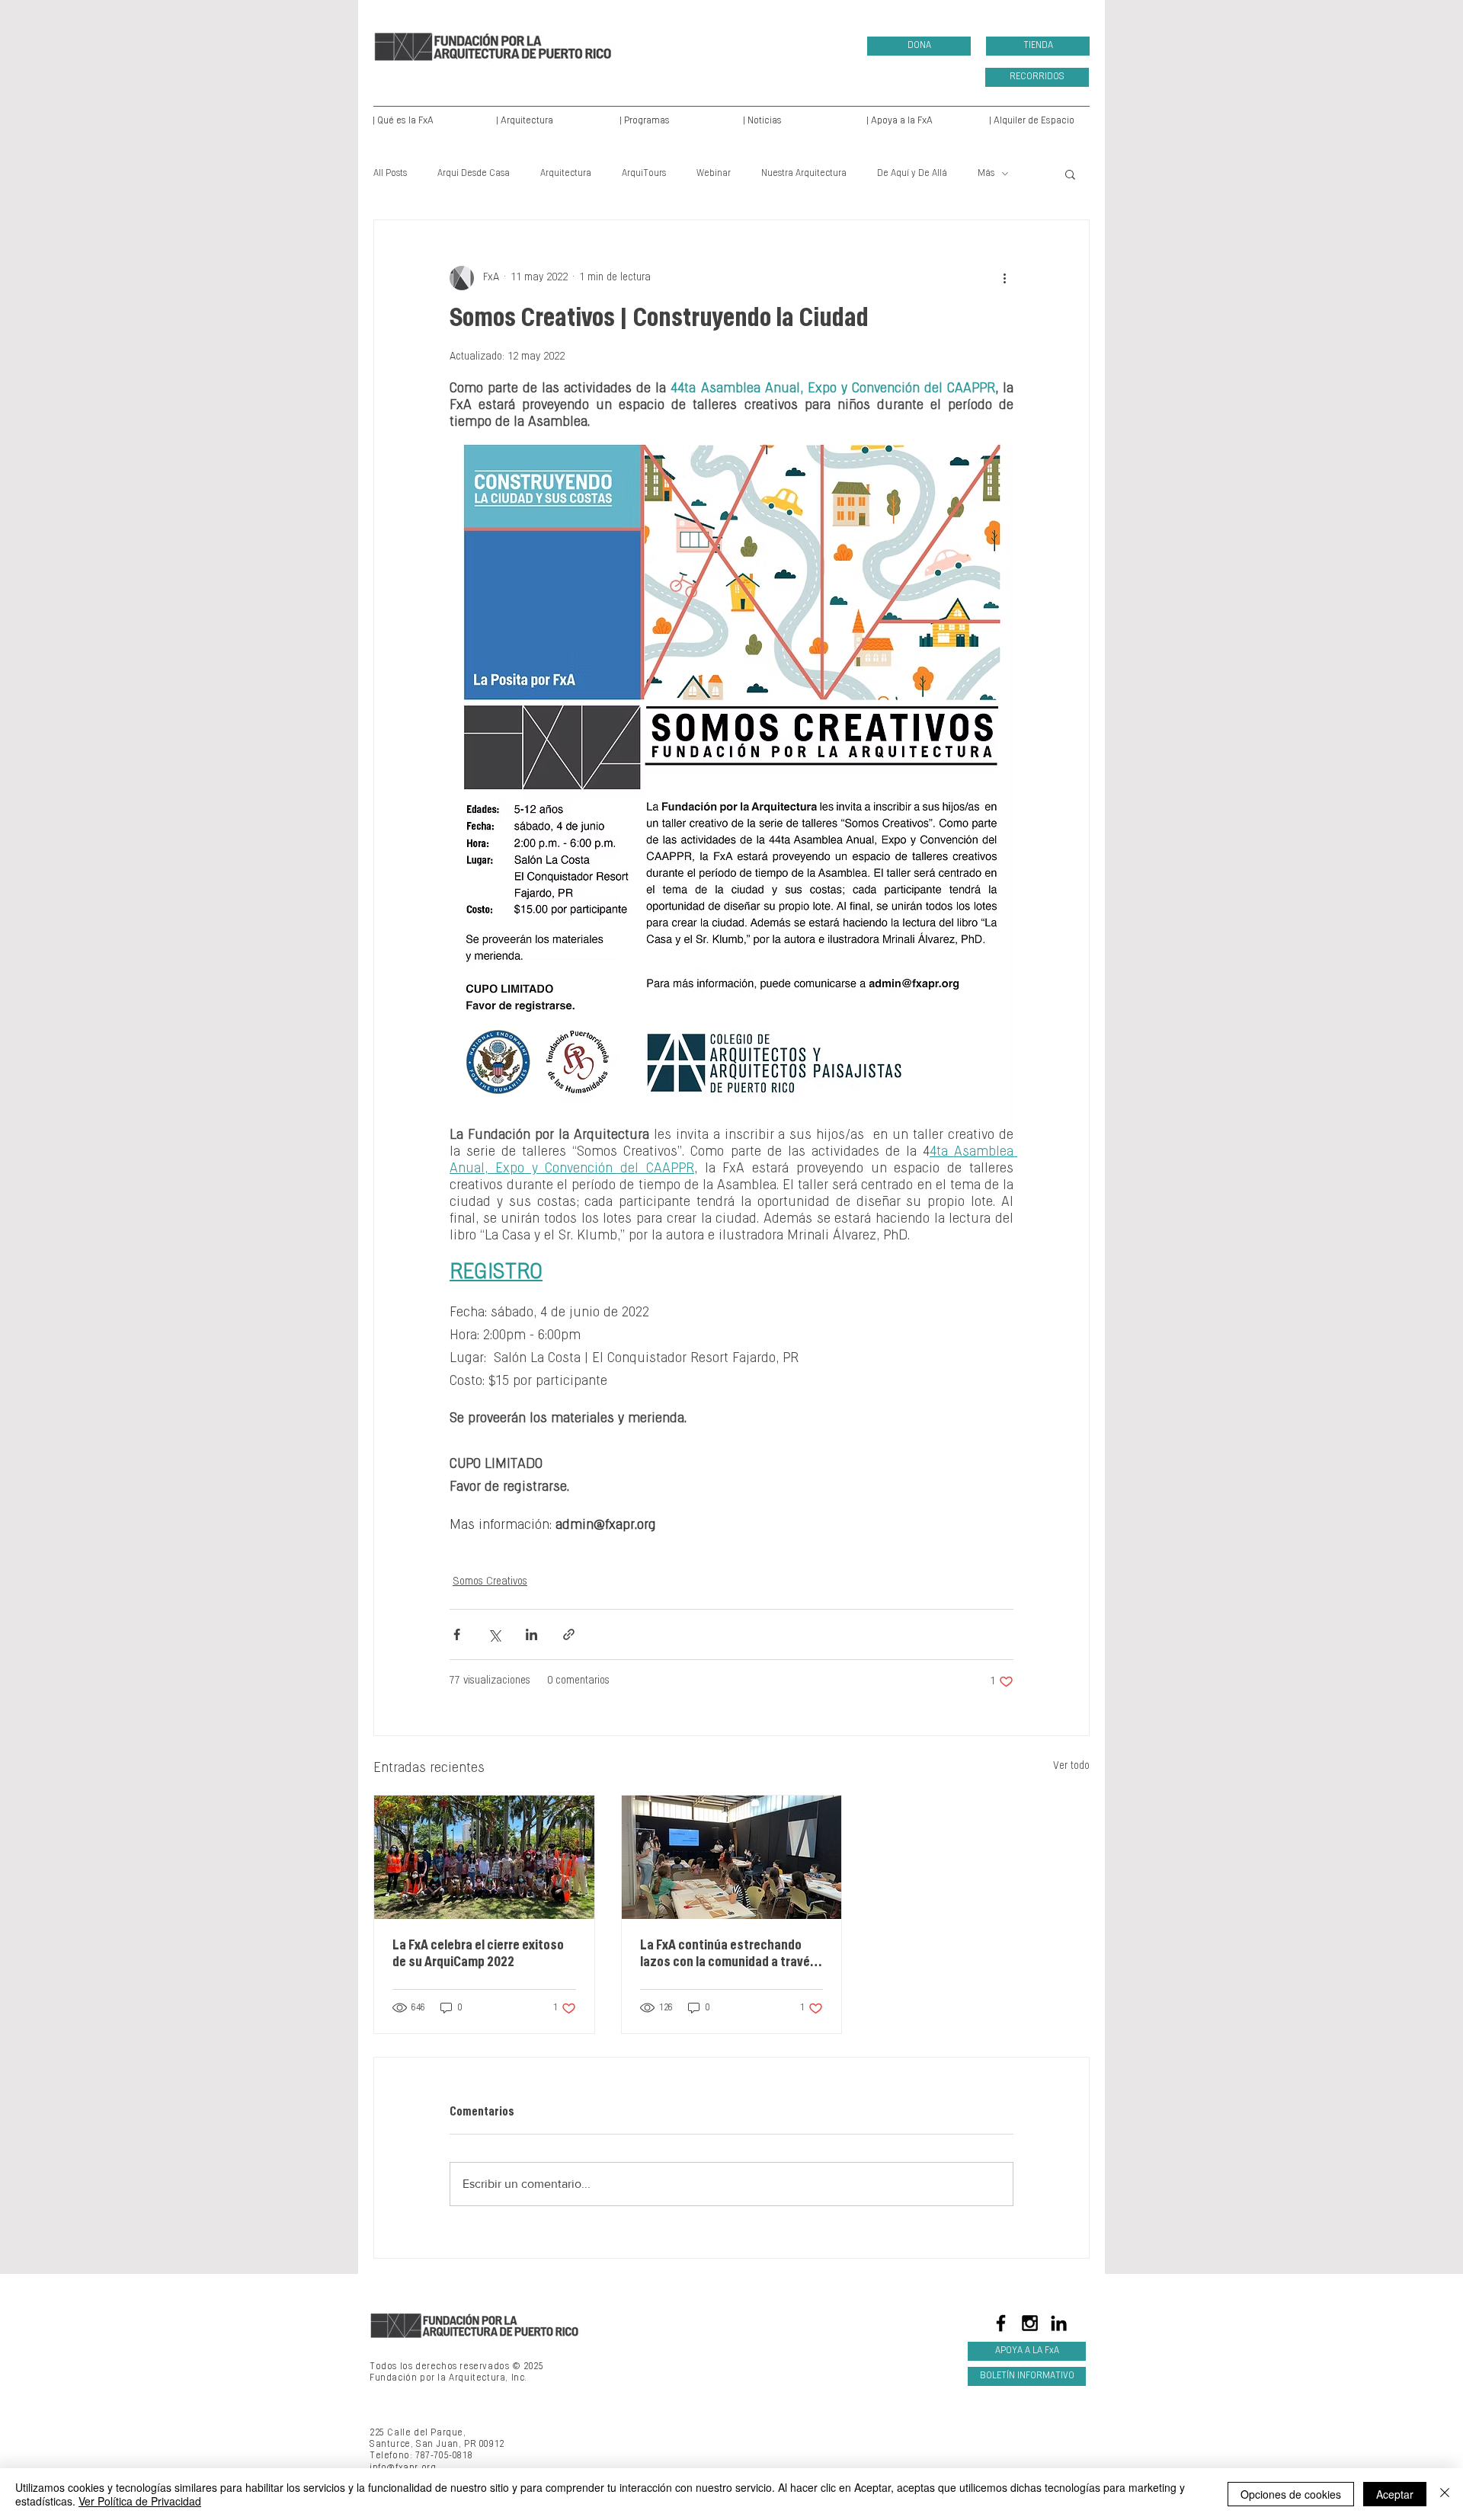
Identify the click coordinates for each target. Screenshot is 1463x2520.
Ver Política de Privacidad (140, 2501)
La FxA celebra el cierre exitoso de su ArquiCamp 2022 (478, 1955)
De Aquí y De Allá (912, 174)
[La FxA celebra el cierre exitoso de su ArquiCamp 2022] (484, 1857)
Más (986, 174)
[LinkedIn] (1059, 2323)
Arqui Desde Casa (474, 174)
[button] (1070, 174)
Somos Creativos (490, 1582)
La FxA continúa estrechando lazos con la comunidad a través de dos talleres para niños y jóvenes (728, 1956)
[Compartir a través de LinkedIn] (531, 1634)
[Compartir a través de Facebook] (457, 1634)
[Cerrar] (1445, 2494)
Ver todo (1071, 1767)
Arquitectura (566, 174)
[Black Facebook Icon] (1001, 2323)
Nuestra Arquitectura (804, 174)
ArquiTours (644, 174)
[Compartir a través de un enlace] (569, 1634)
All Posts (390, 174)
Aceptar (1395, 2494)
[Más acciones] (1004, 278)
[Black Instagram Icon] (1030, 2323)
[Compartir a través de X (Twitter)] (494, 1634)
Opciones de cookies (1291, 2494)
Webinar (714, 174)
